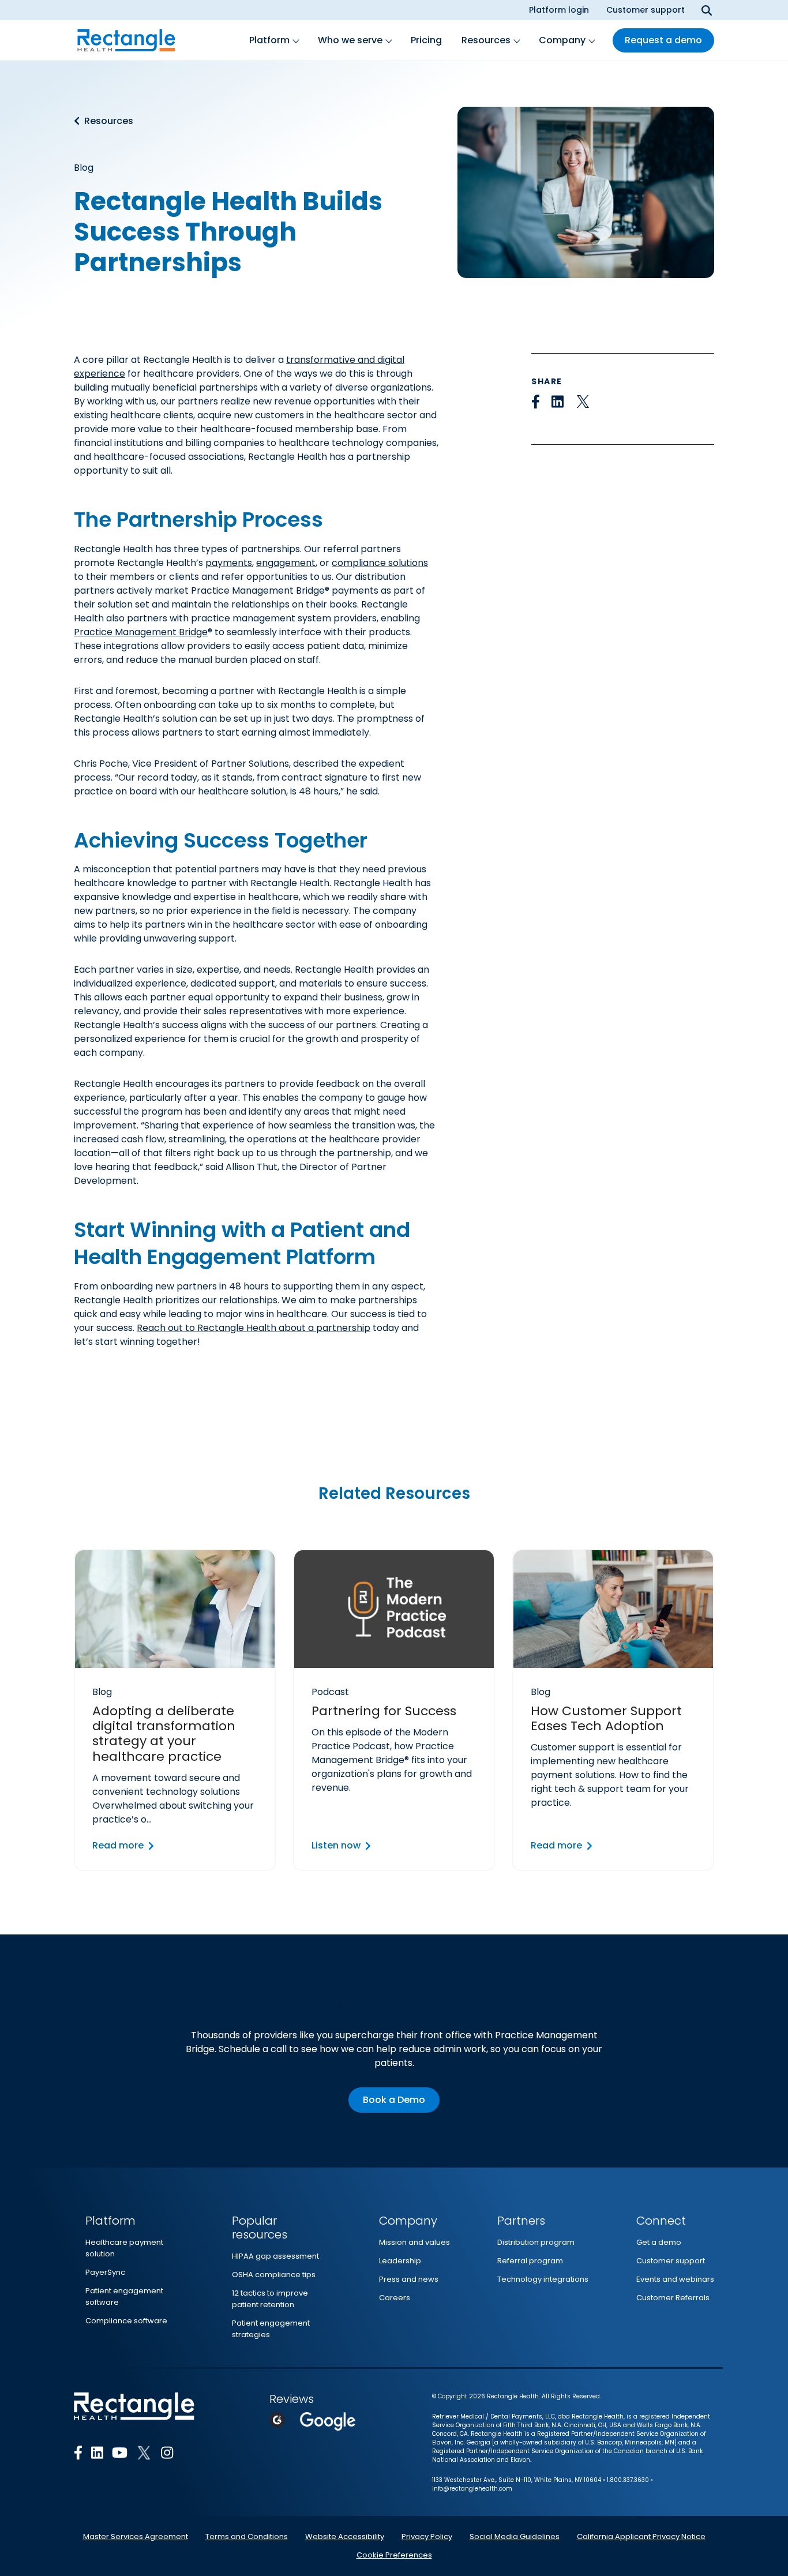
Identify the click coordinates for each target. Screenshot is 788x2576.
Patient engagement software (124, 2296)
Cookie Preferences (394, 2555)
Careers (395, 2298)
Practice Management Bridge (141, 632)
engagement (286, 563)
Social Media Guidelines (515, 2536)
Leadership (400, 2261)
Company (562, 40)
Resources (486, 40)
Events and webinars (675, 2279)
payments (229, 563)
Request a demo (663, 40)
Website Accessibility (345, 2536)
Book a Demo (394, 2100)
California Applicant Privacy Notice (641, 2536)
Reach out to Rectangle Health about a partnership (254, 1328)
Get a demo (659, 2242)
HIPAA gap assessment (275, 2256)
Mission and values (414, 2242)
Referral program (530, 2261)
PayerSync (105, 2272)
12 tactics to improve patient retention (270, 2299)
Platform (269, 40)
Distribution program (536, 2242)
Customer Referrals (673, 2298)
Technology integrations (543, 2279)
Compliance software (126, 2321)
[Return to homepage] (126, 40)
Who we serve (350, 40)
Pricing (426, 40)
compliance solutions (380, 563)
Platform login (559, 10)
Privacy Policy (427, 2536)
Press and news (409, 2279)
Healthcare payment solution (124, 2248)
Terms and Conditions (247, 2536)
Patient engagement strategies (271, 2329)
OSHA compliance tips (274, 2275)
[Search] (707, 10)
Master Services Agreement (136, 2536)
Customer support (646, 10)
